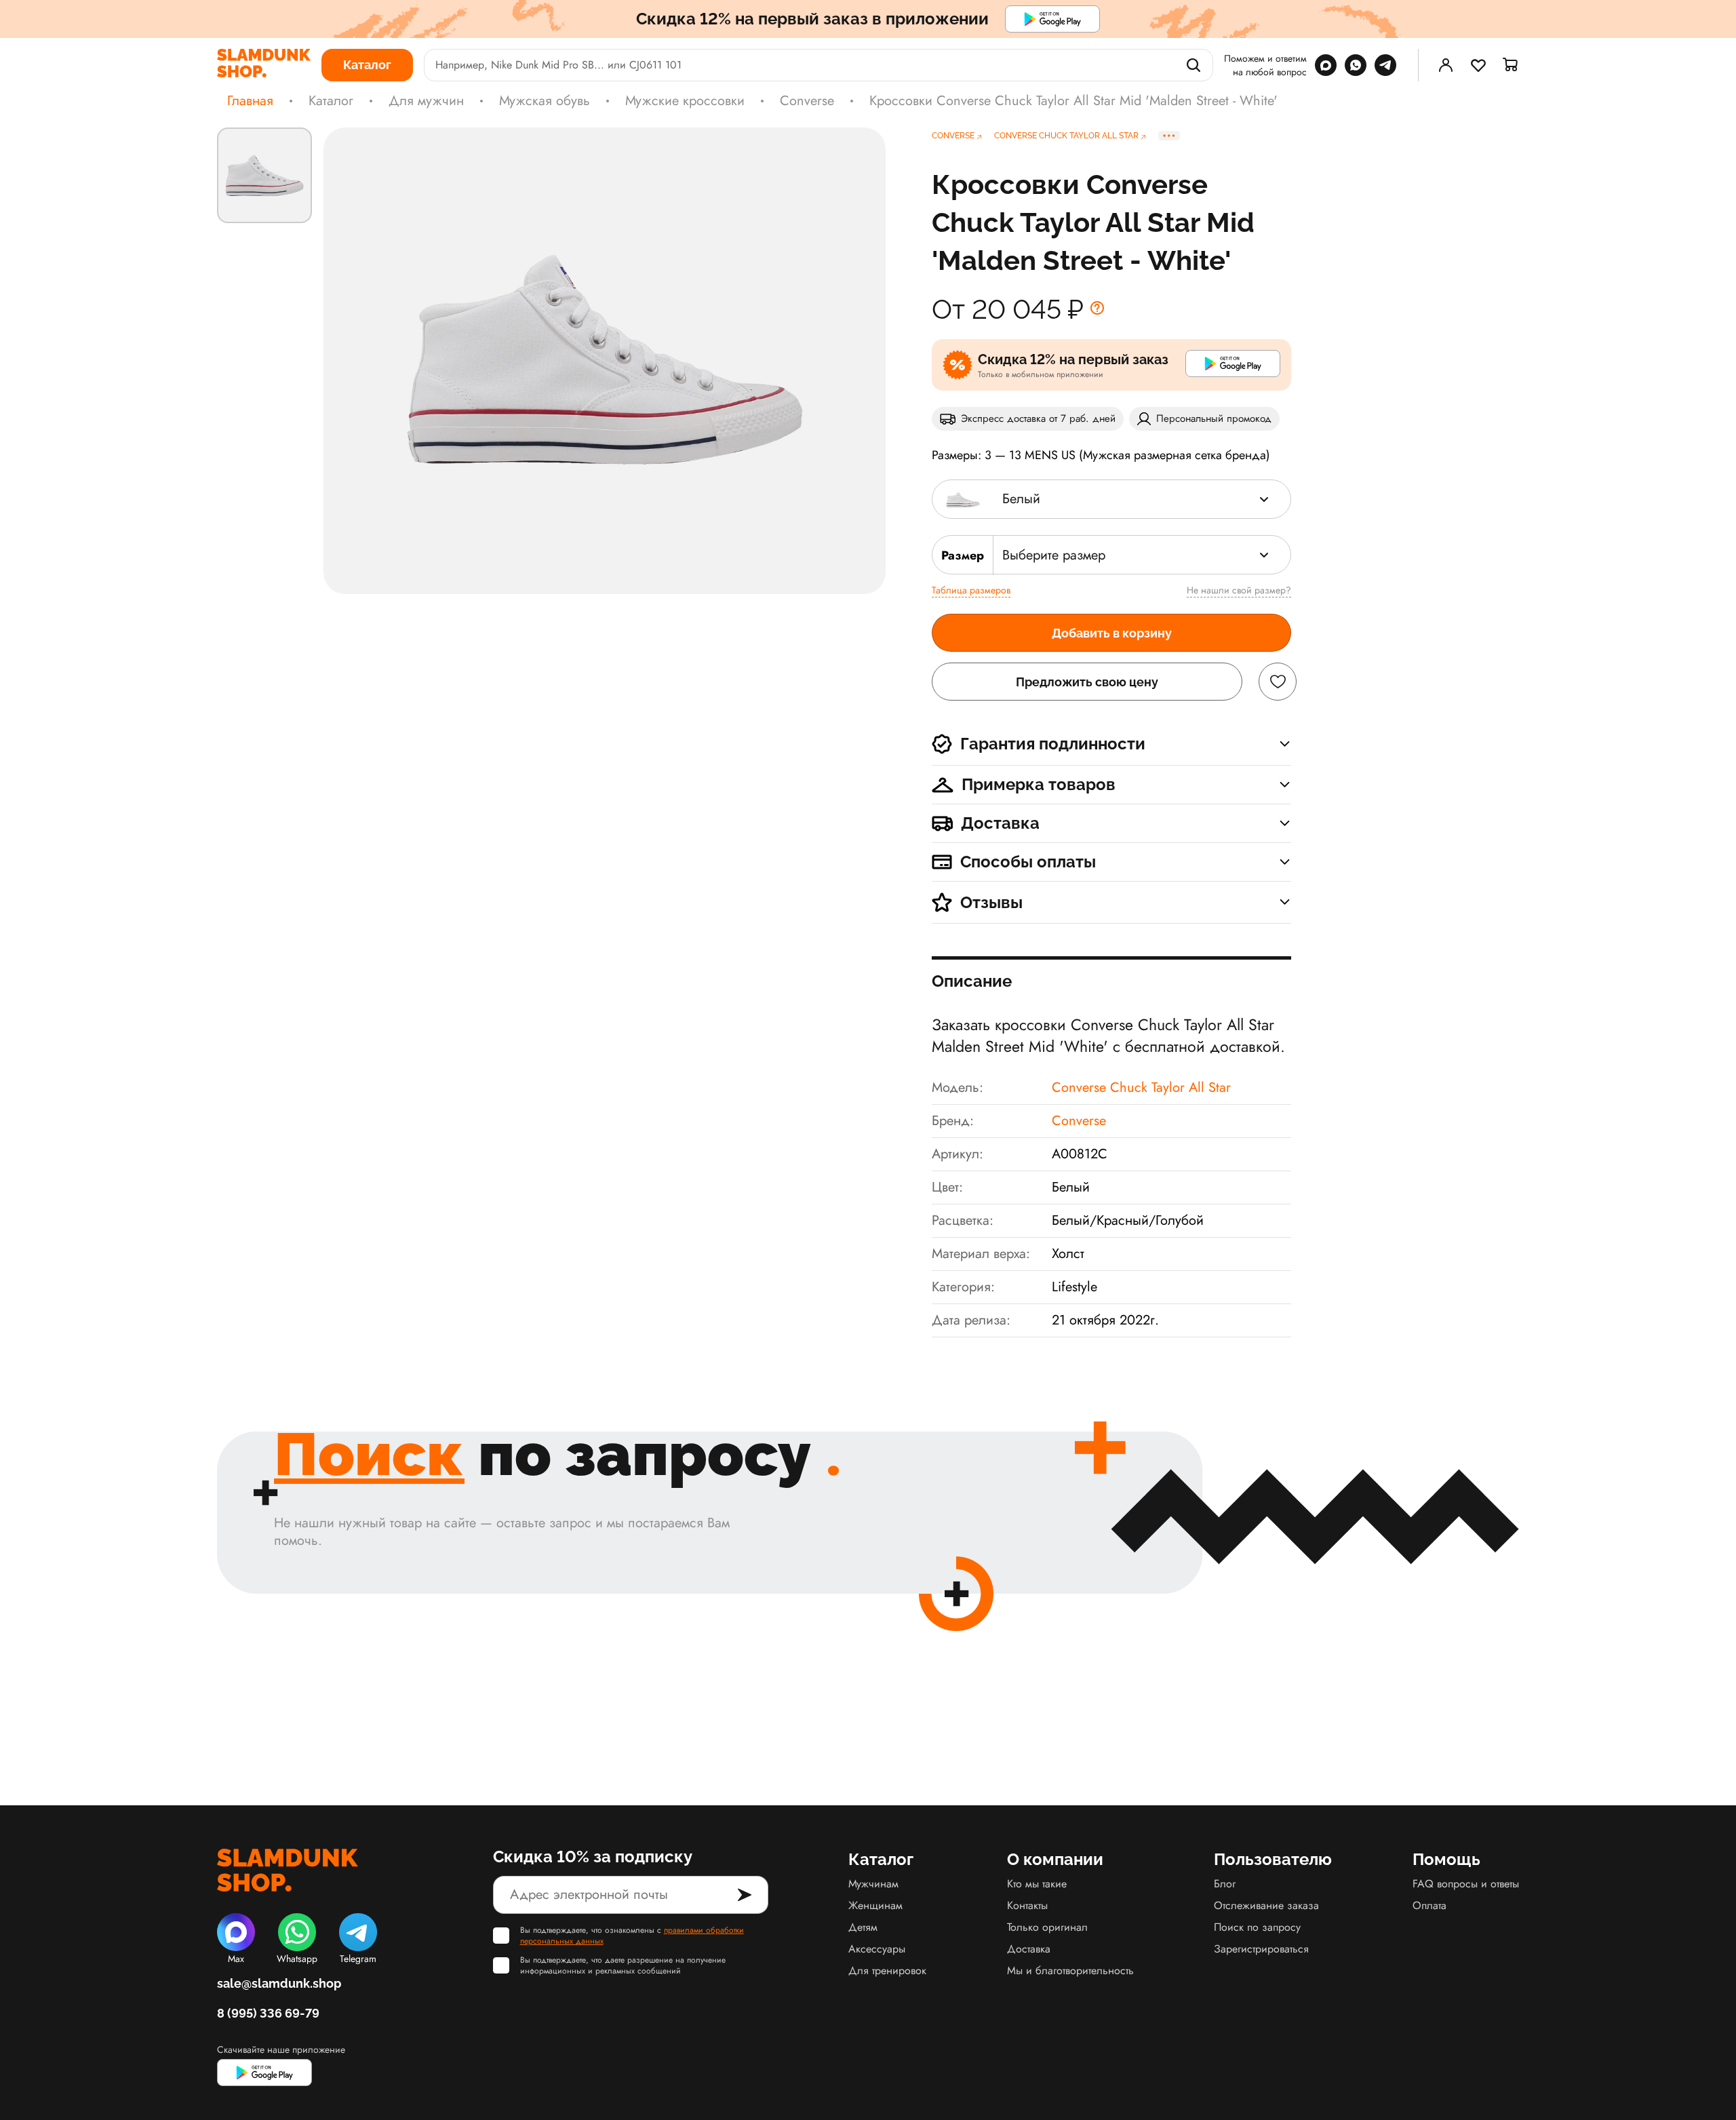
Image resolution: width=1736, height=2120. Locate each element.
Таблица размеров (971, 590)
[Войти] (1446, 65)
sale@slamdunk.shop (279, 1983)
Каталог (331, 101)
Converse (807, 101)
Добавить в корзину (1112, 633)
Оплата (1429, 1905)
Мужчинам (873, 1884)
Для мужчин (426, 101)
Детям (863, 1927)
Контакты (1027, 1905)
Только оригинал (1047, 1927)
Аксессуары (877, 1949)
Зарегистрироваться (1261, 1949)
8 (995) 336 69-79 (268, 2013)
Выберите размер (1054, 555)
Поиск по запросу (1257, 1927)
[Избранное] (1478, 65)
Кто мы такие (1037, 1884)
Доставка (1029, 1949)
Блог (1225, 1884)
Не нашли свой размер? (1239, 590)
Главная (250, 101)
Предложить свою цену (1087, 682)
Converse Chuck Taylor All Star (1141, 1087)
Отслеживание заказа (1266, 1905)
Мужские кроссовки (685, 101)
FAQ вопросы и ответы (1466, 1884)
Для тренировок (887, 1970)
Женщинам (875, 1905)
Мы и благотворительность (1070, 1970)
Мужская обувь (545, 101)
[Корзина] (1511, 65)
